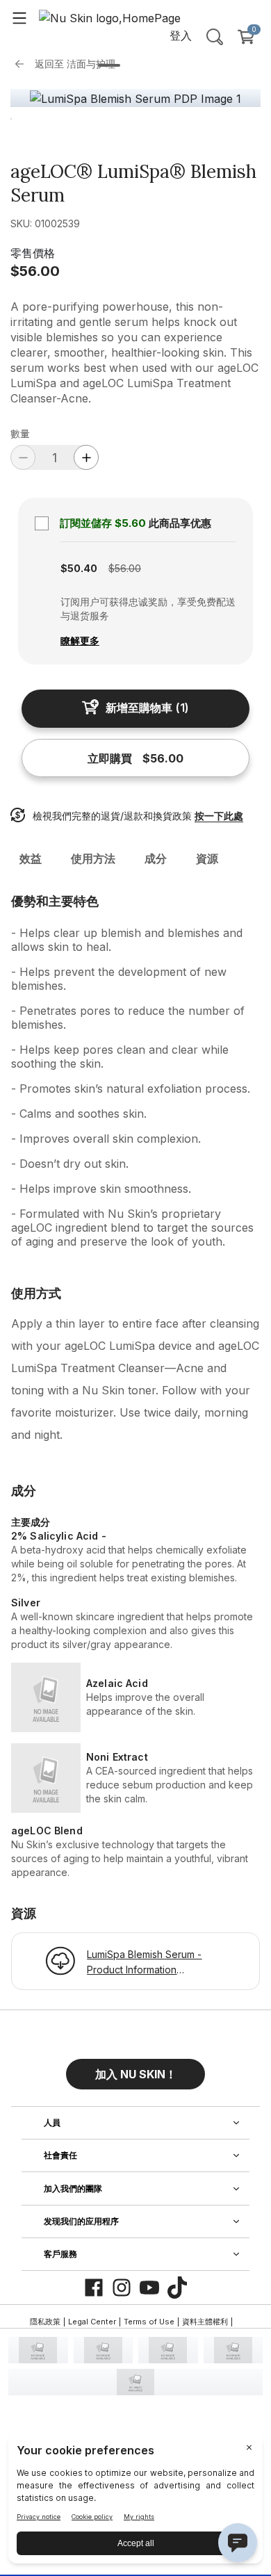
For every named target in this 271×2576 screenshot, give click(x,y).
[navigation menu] (19, 17)
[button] (135, 2069)
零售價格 (33, 253)
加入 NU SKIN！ (136, 2074)
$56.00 (35, 271)
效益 (31, 858)
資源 (207, 858)
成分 (156, 858)
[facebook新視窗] (94, 2288)
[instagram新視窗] (122, 2288)
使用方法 (93, 858)
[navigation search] (215, 37)
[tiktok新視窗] (177, 2288)
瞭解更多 (80, 641)
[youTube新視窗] (149, 2288)
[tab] (109, 65)
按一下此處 (219, 816)
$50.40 (79, 568)
